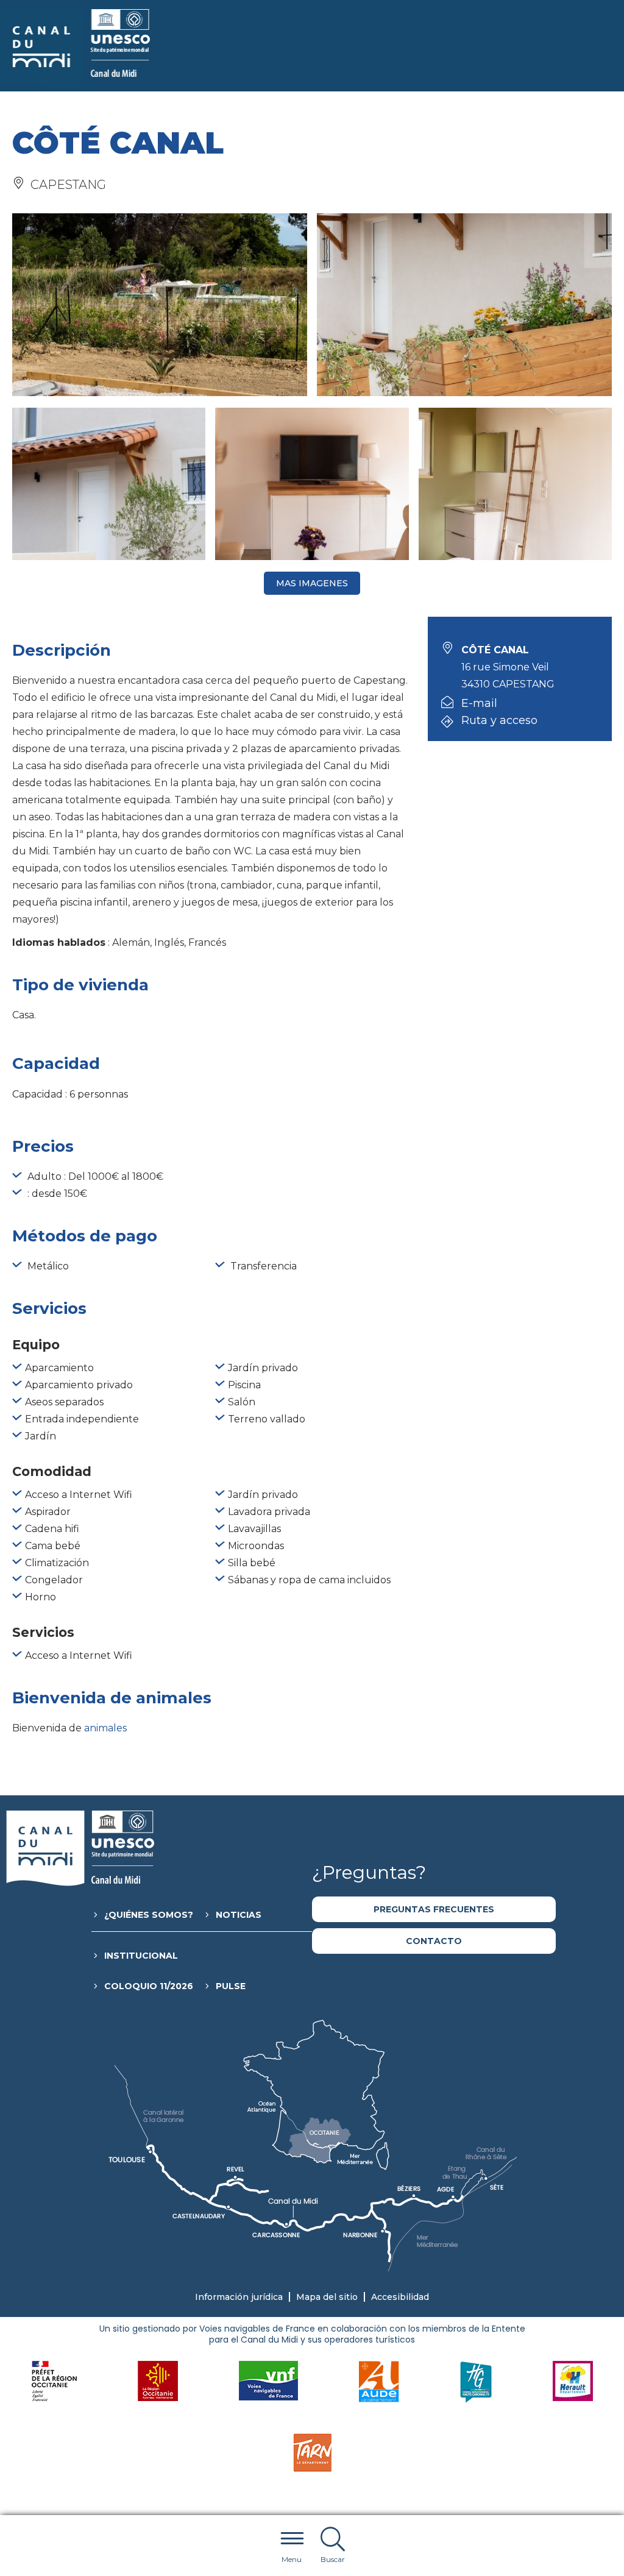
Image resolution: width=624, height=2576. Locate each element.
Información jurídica (239, 2297)
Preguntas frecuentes (434, 1909)
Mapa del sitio (327, 2297)
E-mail (479, 703)
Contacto (434, 1941)
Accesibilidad (400, 2297)
